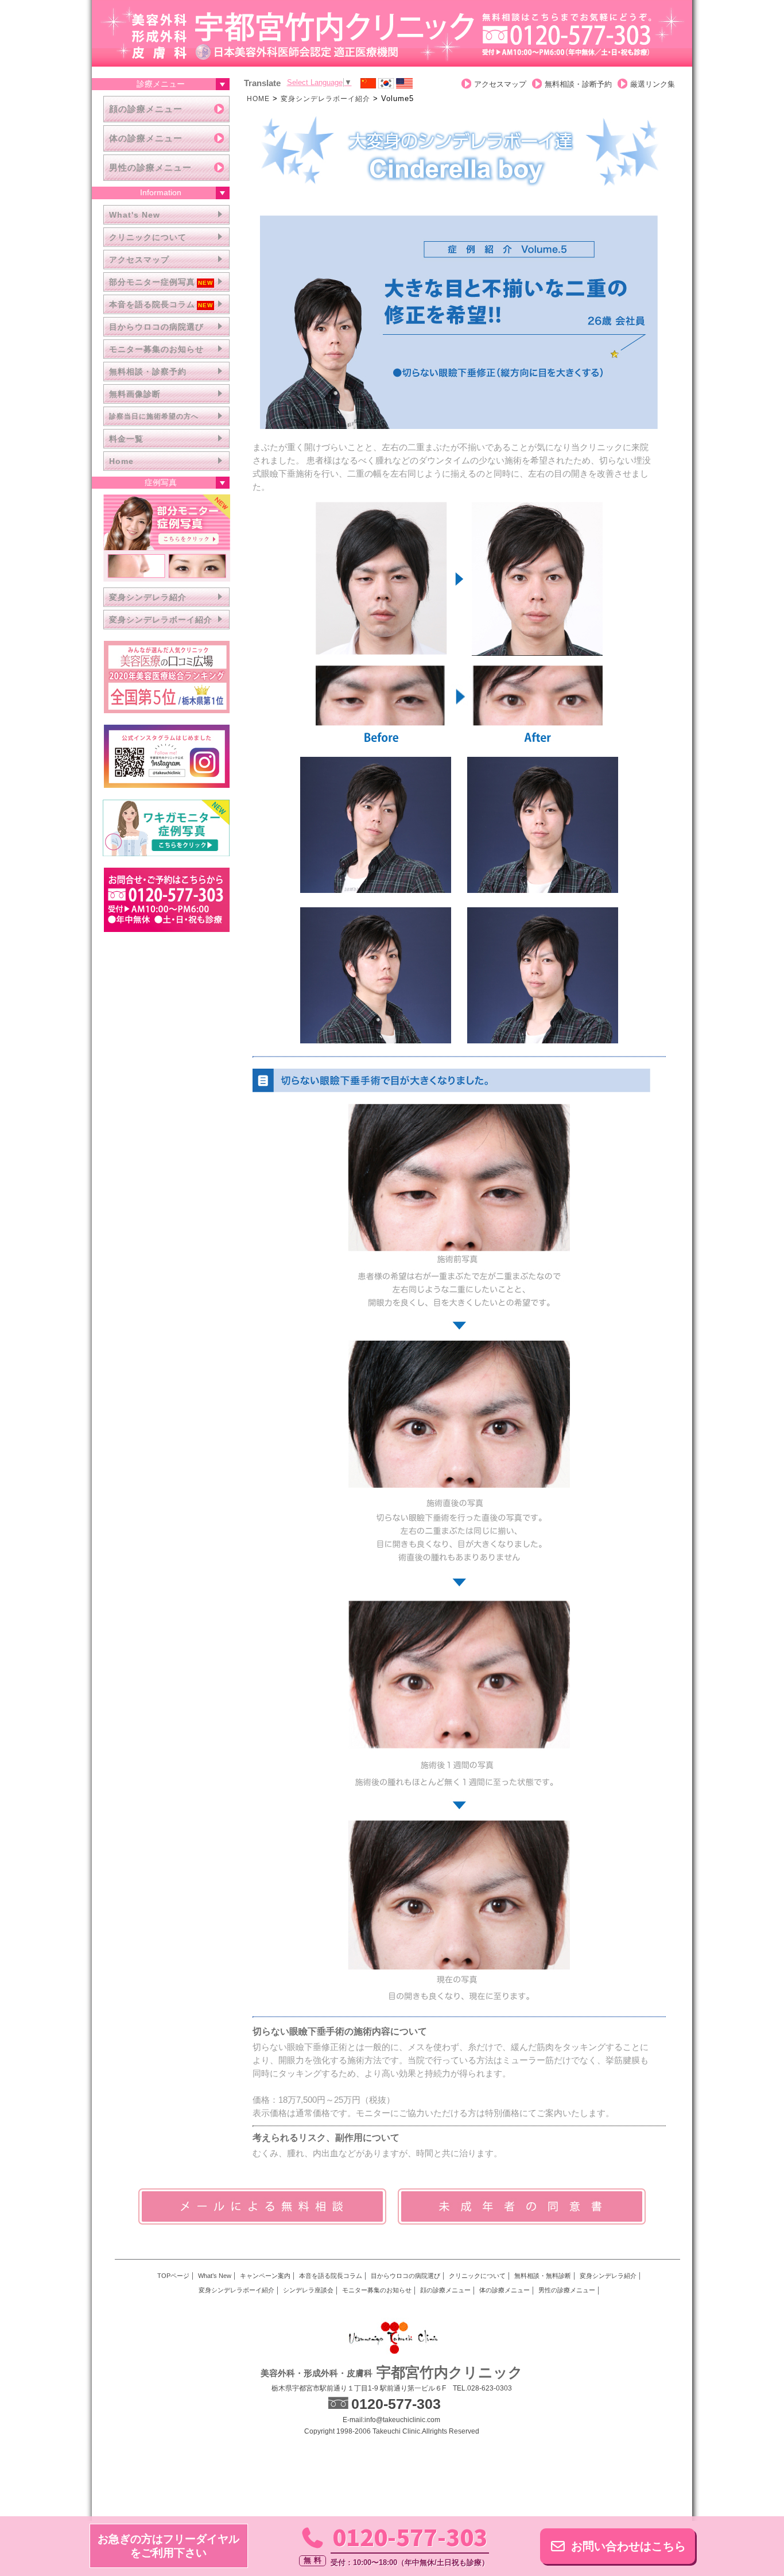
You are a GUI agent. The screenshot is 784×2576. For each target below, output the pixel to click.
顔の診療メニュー (146, 109)
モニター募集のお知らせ (156, 349)
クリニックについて (148, 237)
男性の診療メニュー (150, 167)
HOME (258, 99)
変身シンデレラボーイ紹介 (161, 620)
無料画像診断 (135, 394)
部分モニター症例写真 (152, 282)
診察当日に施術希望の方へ (154, 416)
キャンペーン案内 (265, 2276)
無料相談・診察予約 (148, 372)
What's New (135, 215)
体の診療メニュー (146, 138)
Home (121, 461)
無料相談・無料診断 (543, 2276)
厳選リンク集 (653, 84)
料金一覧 (126, 439)
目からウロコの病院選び (156, 327)
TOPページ (173, 2276)
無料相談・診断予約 (578, 84)
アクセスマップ (139, 260)
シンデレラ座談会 (308, 2290)
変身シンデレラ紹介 (148, 597)
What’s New (215, 2276)
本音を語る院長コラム (152, 304)
